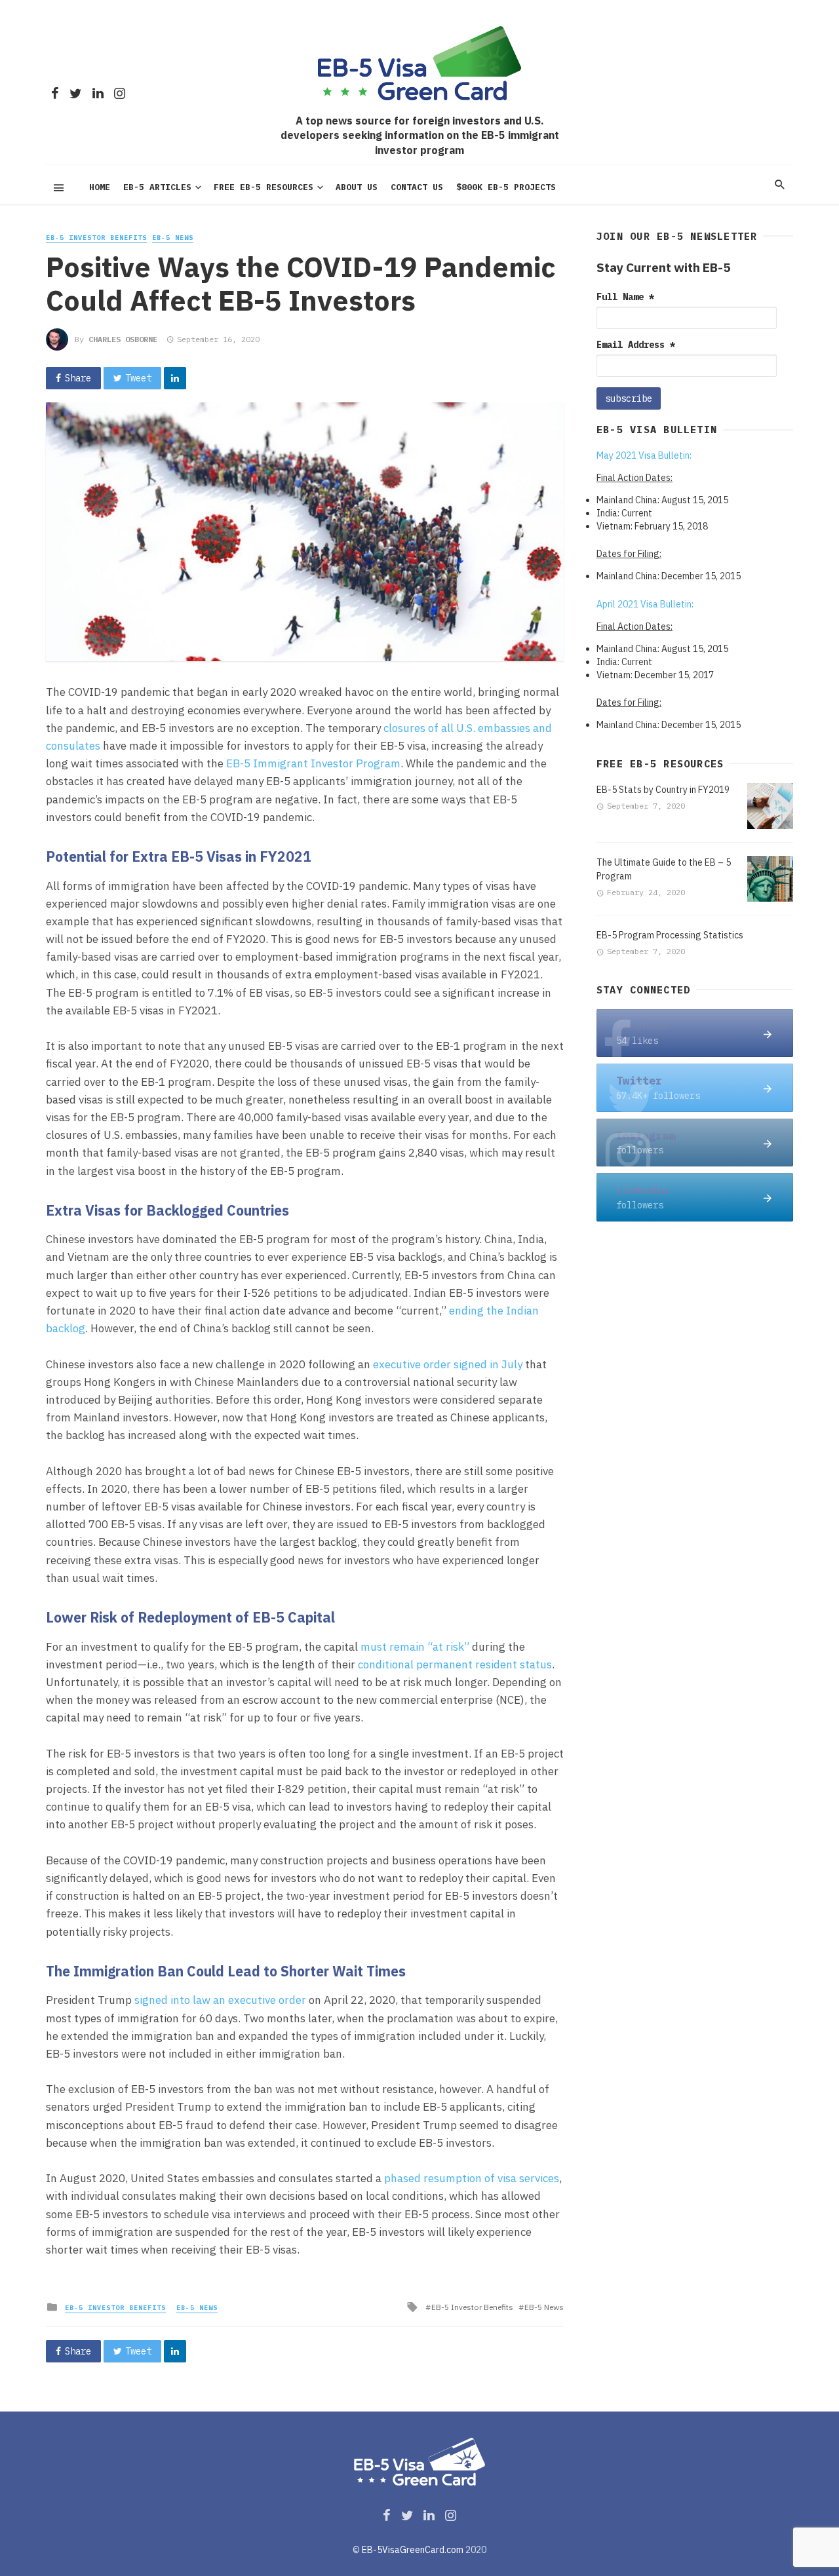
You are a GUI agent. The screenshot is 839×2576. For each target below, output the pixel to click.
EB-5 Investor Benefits (96, 238)
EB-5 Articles (157, 187)
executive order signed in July (448, 1364)
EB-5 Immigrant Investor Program (313, 763)
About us (357, 187)
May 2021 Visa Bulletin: (644, 455)
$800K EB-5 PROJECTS (506, 187)
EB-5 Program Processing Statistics (670, 935)
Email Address (636, 345)
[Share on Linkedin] (175, 378)
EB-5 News (173, 238)
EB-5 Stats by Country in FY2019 (663, 790)
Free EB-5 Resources (263, 187)
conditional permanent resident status (455, 1664)
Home (100, 187)
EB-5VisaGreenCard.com (413, 2550)
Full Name (625, 297)
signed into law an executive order (220, 2000)
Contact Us (417, 187)
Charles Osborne (123, 339)
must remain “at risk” (415, 1647)
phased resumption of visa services (472, 2178)
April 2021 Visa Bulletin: (645, 604)
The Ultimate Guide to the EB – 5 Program (664, 869)
